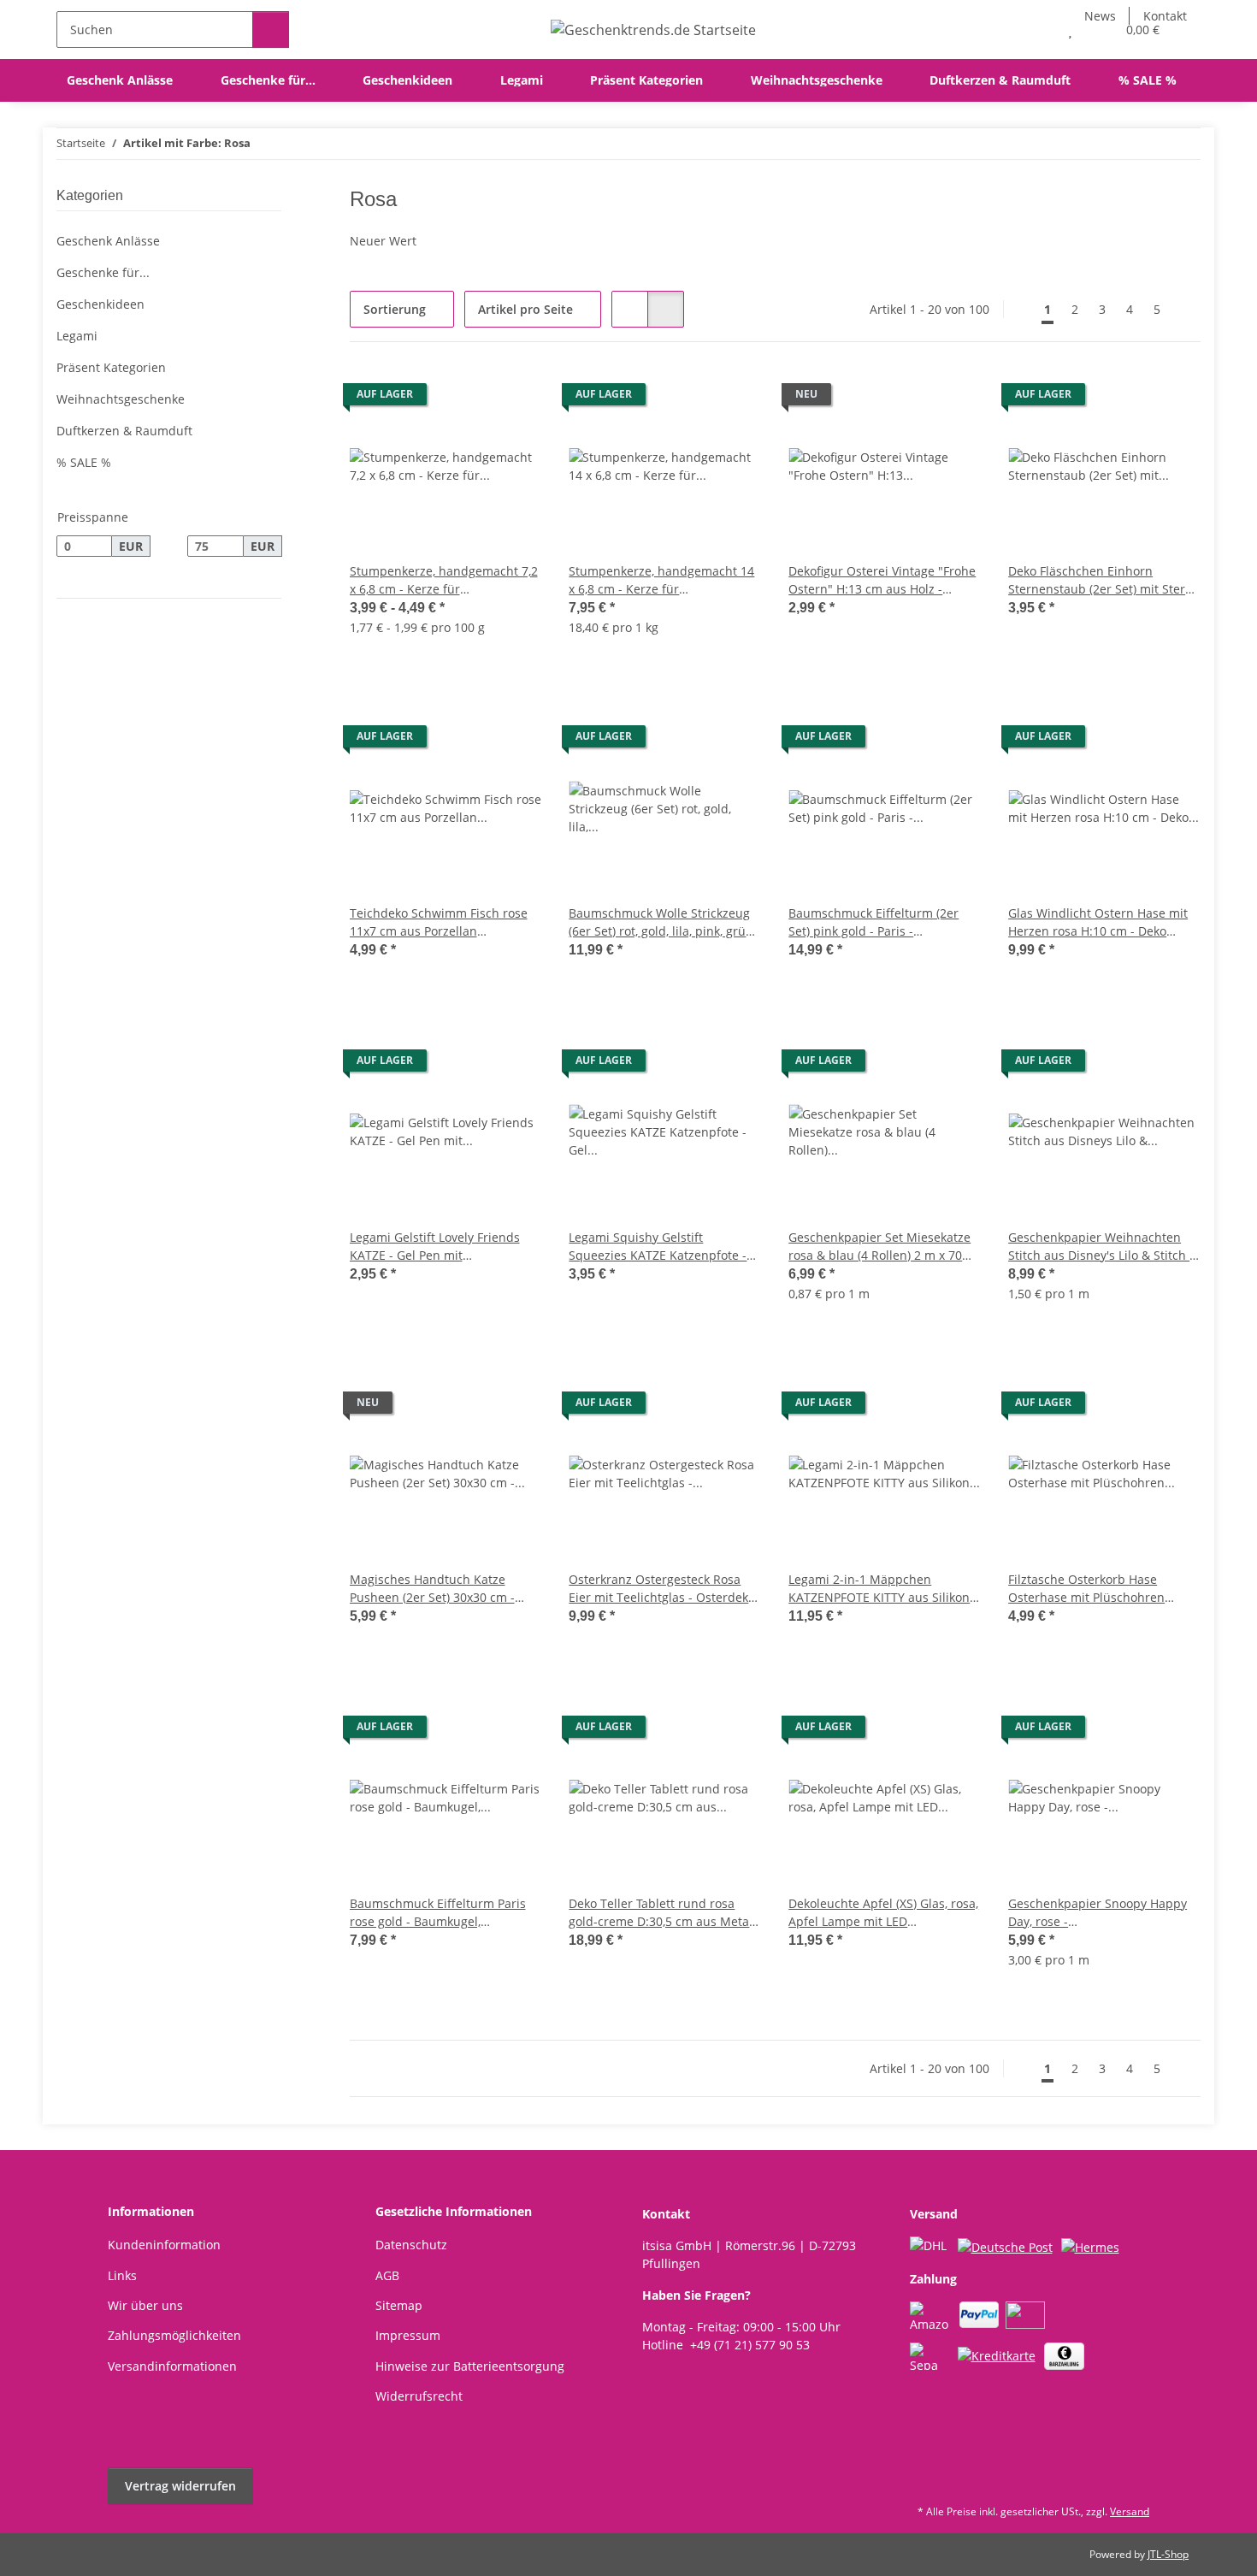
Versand (1130, 2511)
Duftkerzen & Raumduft (124, 431)
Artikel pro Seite (525, 309)
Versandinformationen (172, 2366)
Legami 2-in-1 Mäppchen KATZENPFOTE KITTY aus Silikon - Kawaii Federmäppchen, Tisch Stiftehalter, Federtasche (883, 1589)
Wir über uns (145, 2305)
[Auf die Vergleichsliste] (907, 399)
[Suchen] (271, 30)
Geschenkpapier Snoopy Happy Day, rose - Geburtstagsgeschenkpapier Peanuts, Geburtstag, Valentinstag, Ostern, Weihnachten (1098, 1913)
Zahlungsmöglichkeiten (174, 2335)
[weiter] (1186, 310)
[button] (1036, 30)
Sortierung (395, 309)
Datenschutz (411, 2245)
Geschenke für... (103, 272)
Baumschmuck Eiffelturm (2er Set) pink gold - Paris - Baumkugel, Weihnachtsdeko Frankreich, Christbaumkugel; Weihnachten (873, 922)
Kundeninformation (164, 2245)
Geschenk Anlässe (108, 241)
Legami (77, 336)
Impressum (408, 2335)
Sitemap (399, 2305)
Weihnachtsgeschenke (121, 399)
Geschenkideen (100, 304)
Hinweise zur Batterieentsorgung (470, 2366)
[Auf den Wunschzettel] (952, 399)
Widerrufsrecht (419, 2396)
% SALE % (84, 462)
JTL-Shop (1168, 2554)
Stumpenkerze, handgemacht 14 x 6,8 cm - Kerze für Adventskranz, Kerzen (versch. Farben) (661, 580)
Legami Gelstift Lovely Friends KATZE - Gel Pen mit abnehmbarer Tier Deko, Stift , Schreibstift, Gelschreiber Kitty (437, 1247)
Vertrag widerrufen (180, 2486)
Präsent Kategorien (111, 367)
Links (122, 2275)
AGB (387, 2275)
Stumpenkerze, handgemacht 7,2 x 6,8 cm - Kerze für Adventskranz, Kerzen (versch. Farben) (444, 580)
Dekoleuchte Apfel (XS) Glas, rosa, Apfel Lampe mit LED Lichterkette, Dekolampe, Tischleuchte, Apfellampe (883, 1913)
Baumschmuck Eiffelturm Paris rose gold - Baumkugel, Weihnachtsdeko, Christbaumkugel (438, 1913)
